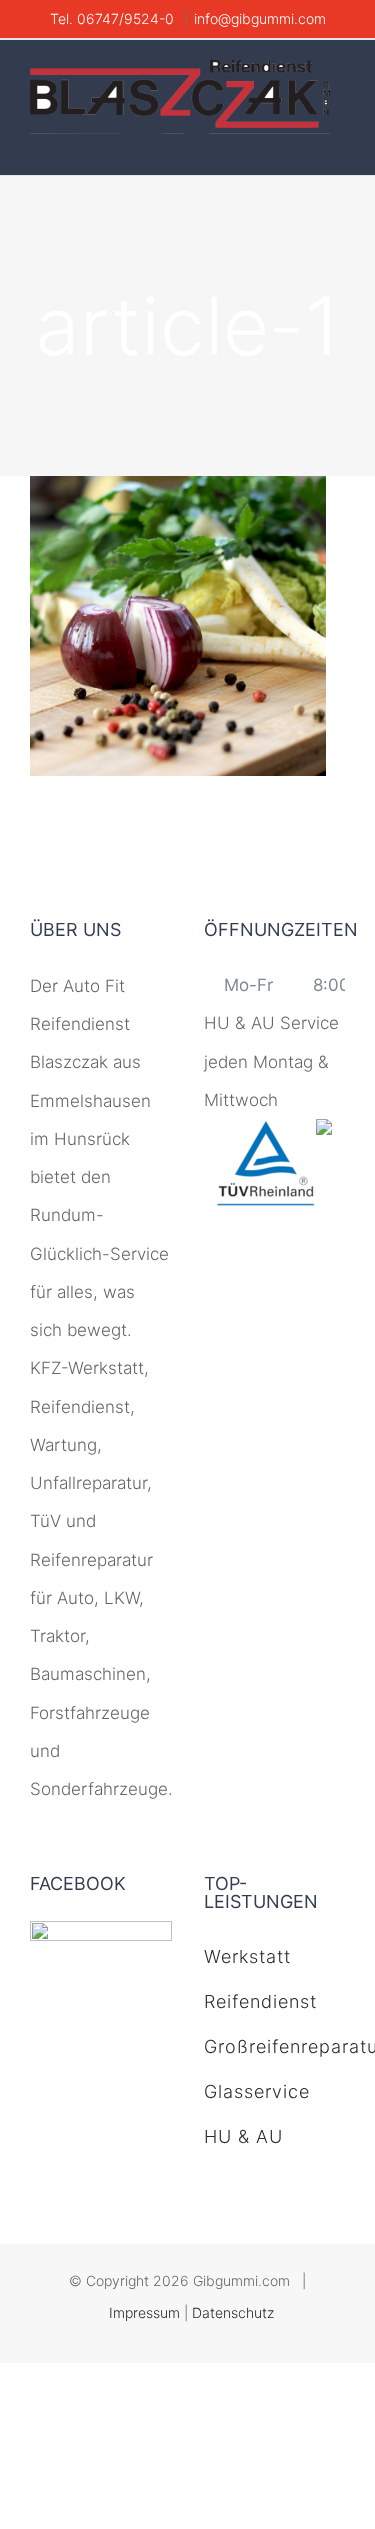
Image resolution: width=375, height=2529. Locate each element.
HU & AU (243, 2136)
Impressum (144, 2312)
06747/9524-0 (127, 18)
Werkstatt (247, 1956)
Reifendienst (260, 2001)
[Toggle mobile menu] (337, 144)
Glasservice (257, 2091)
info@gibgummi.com (260, 18)
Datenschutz (233, 2312)
